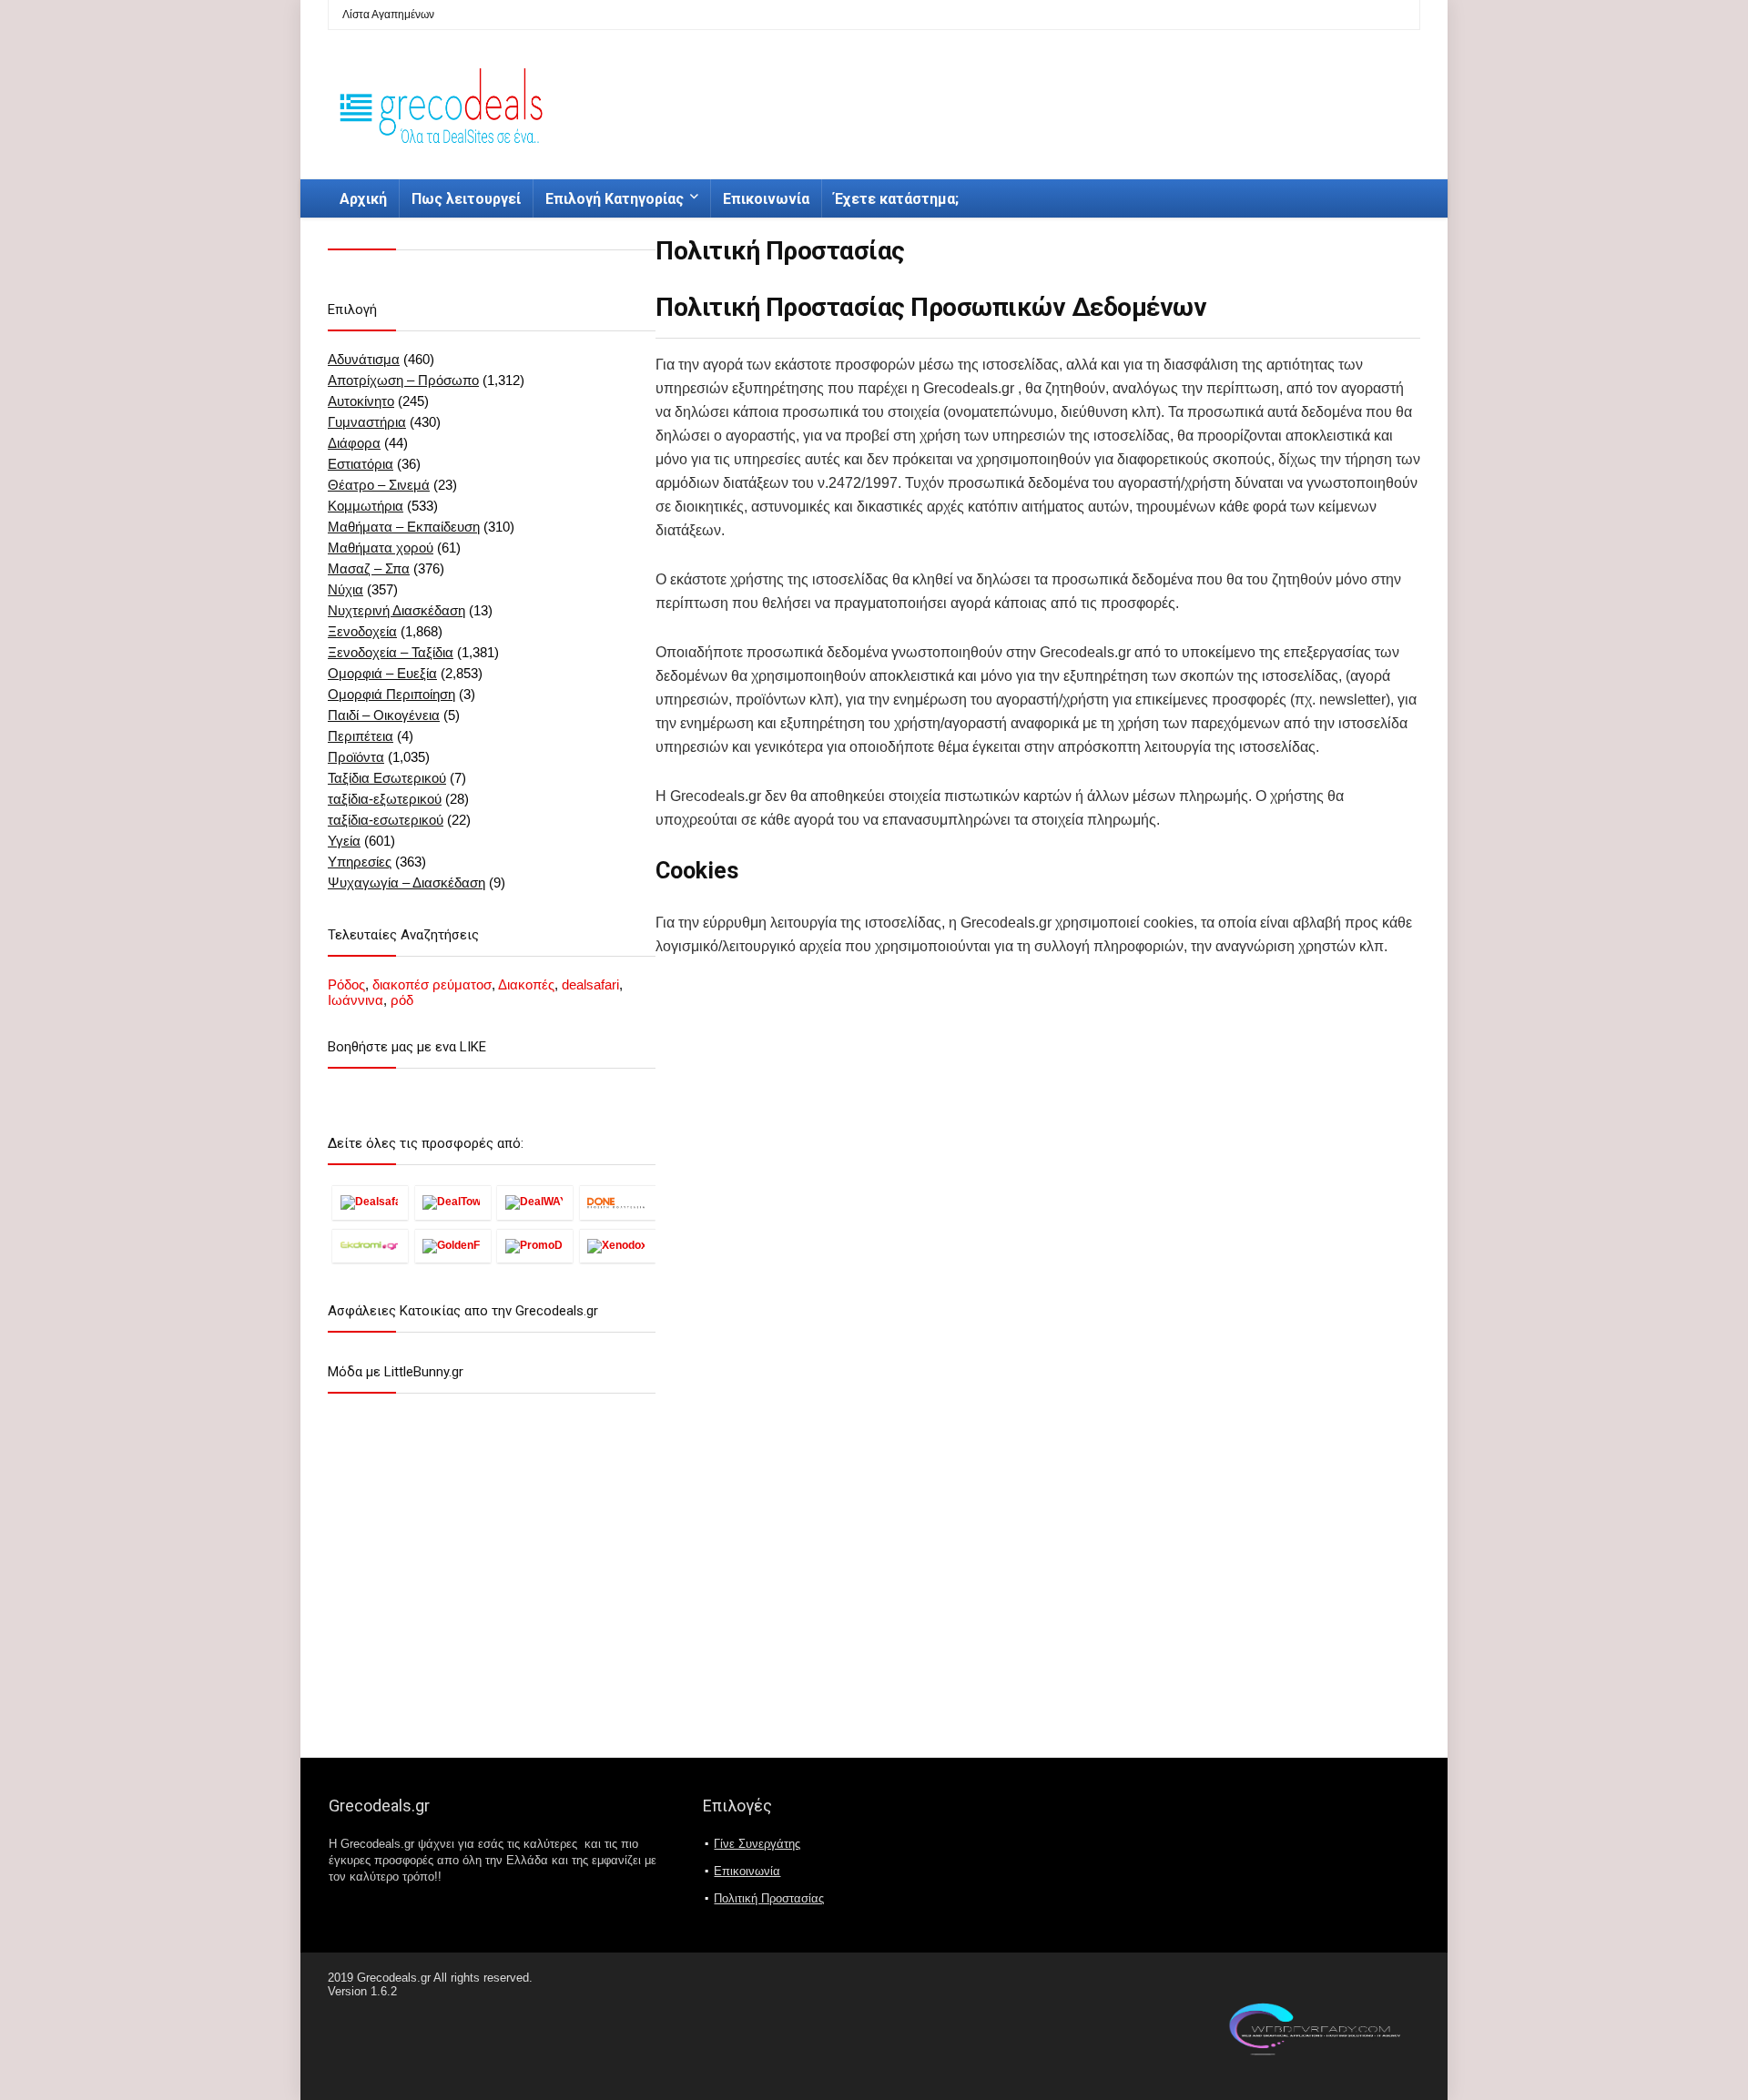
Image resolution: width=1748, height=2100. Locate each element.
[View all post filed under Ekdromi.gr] (370, 1246)
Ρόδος (346, 984)
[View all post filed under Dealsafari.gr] (370, 1202)
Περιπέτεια (361, 736)
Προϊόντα (356, 757)
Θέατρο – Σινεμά (379, 485)
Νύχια (346, 589)
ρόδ (402, 1000)
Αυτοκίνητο (361, 401)
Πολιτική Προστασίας (769, 1898)
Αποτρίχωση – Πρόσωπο (403, 380)
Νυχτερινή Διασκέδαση (396, 610)
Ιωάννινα (356, 1000)
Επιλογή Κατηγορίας (615, 199)
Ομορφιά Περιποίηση (391, 694)
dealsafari (590, 984)
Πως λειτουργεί (466, 199)
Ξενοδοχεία (362, 631)
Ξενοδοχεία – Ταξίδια (391, 652)
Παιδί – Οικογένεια (384, 715)
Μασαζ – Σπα (369, 568)
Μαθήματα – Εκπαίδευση (404, 527)
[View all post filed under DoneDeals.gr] (618, 1202)
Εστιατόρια (361, 464)
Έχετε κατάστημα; (896, 199)
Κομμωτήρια (366, 506)
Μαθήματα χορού (381, 548)
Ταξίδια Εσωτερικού (387, 778)
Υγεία (344, 841)
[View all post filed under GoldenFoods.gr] (453, 1246)
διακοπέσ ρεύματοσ (432, 984)
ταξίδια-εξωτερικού (385, 799)
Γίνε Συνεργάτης (757, 1844)
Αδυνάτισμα (364, 359)
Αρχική (363, 199)
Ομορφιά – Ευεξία (382, 673)
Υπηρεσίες (360, 862)
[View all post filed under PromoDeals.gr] (535, 1246)
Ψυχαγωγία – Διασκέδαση (407, 883)
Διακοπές (526, 984)
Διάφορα (354, 443)
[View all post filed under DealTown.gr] (453, 1202)
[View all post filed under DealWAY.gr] (535, 1202)
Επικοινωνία (766, 199)
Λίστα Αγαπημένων (388, 15)
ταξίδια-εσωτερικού (386, 820)
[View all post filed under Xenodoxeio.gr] (618, 1246)
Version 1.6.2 (362, 1991)
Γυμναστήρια (367, 422)
